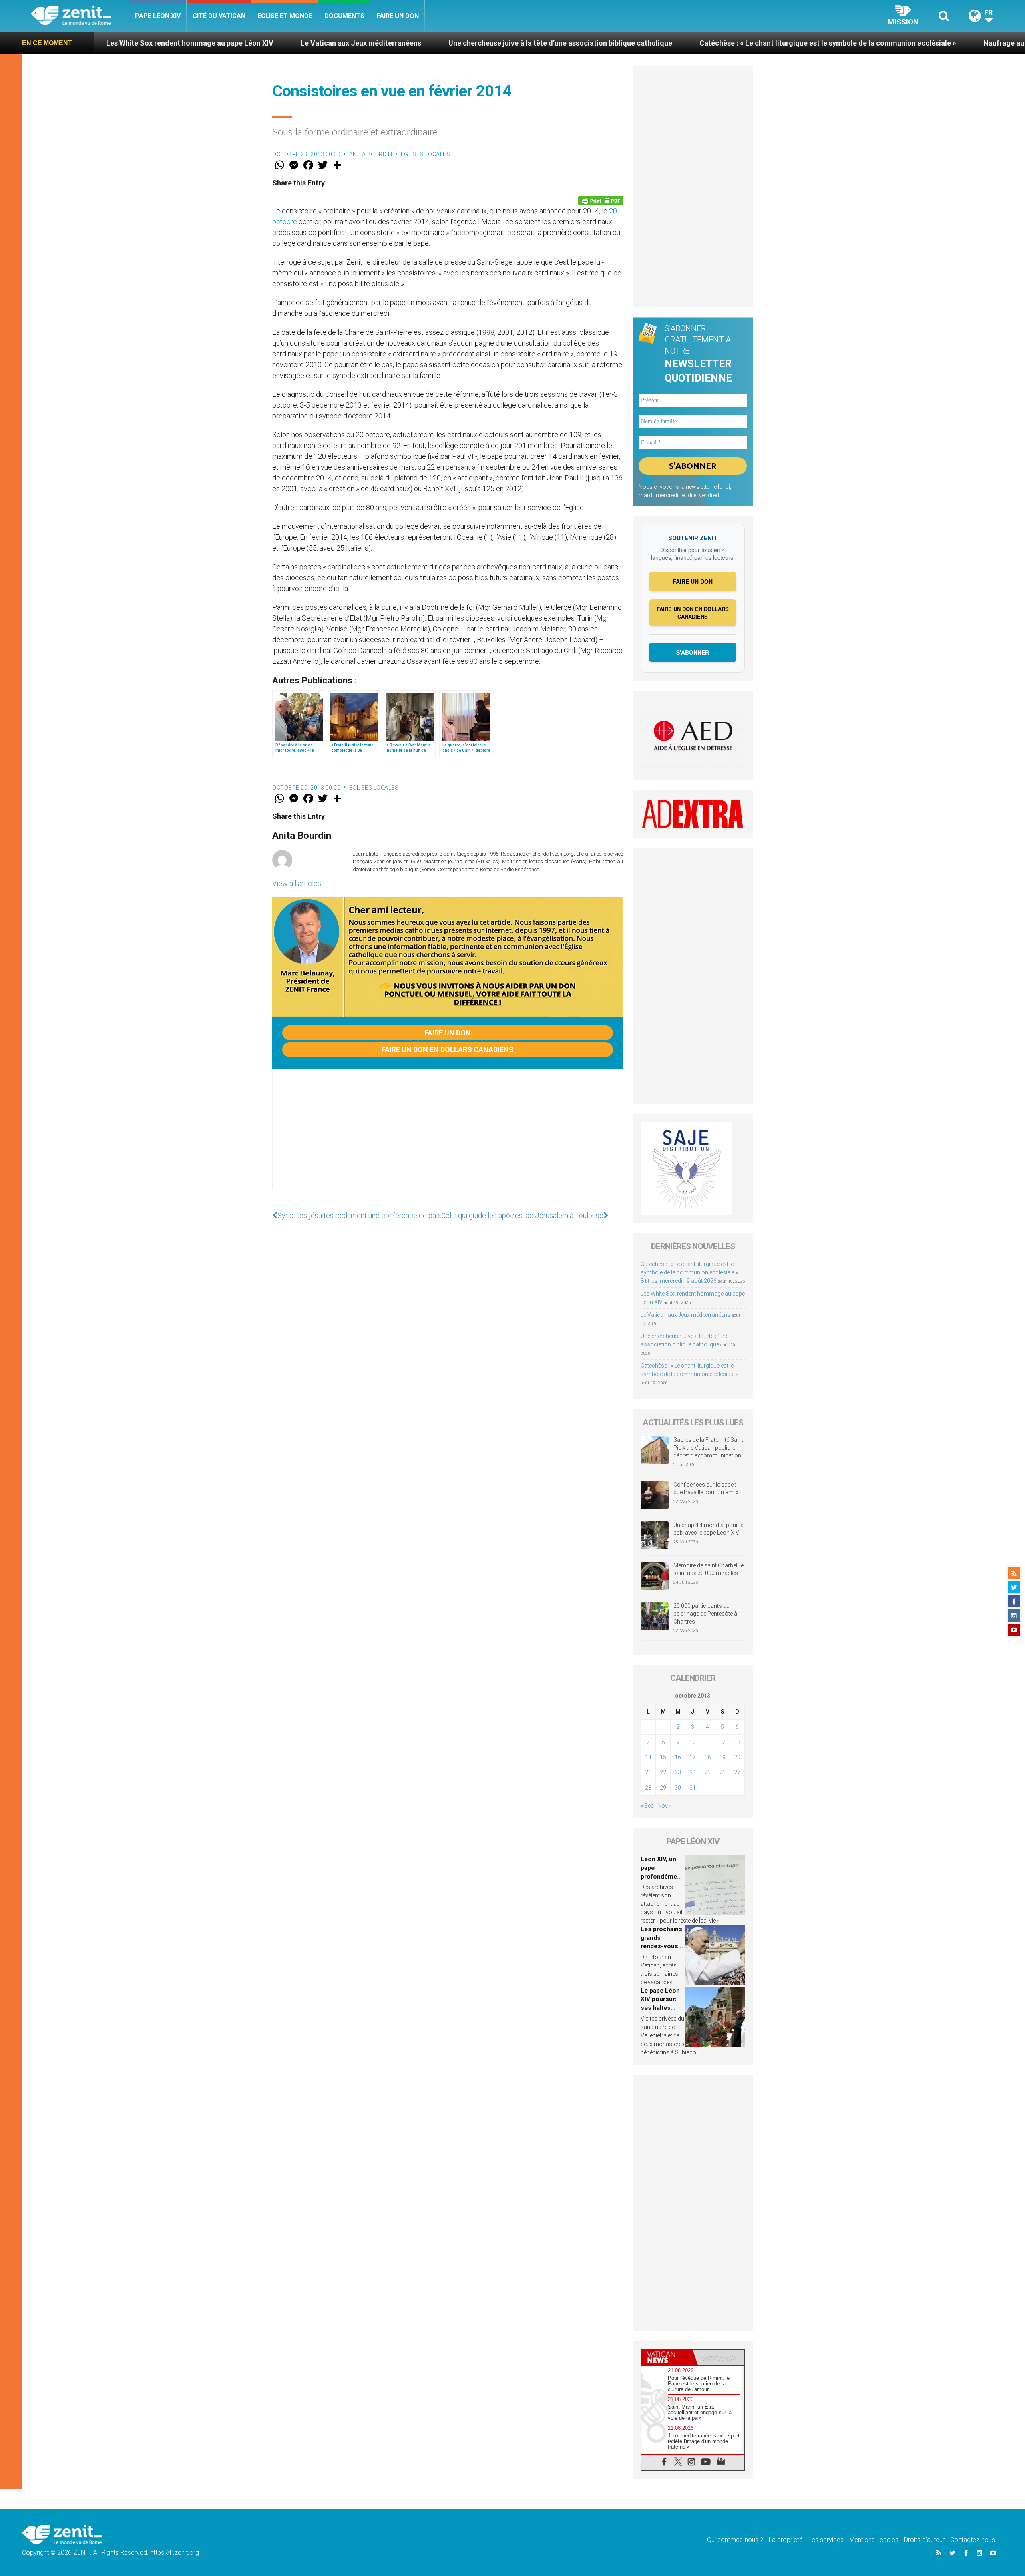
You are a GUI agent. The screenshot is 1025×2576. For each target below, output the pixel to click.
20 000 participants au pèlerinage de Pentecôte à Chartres (705, 1614)
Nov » (664, 1806)
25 (707, 1772)
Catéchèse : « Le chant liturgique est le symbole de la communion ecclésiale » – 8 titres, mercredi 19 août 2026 (692, 1272)
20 (737, 1757)
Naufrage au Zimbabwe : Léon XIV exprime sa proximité (885, 43)
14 (648, 1757)
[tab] (667, 2357)
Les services (826, 2540)
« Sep (647, 1806)
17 (693, 1757)
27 (737, 1772)
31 (693, 1788)
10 (693, 1742)
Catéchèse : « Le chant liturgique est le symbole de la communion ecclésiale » (638, 43)
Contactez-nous (973, 2540)
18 (707, 1757)
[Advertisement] (448, 1137)
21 (648, 1772)
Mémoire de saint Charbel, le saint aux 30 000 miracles (708, 1569)
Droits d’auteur (924, 2540)
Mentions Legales (874, 2540)
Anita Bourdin (371, 154)
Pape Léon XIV (158, 16)
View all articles (297, 883)
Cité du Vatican (219, 16)
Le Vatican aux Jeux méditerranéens (172, 43)
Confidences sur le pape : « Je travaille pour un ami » (706, 1489)
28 (648, 1788)
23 (678, 1772)
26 (722, 1772)
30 (678, 1788)
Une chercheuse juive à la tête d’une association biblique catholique (371, 43)
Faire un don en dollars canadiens (448, 1050)
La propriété (786, 2540)
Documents (344, 16)
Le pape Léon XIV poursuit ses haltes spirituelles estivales (660, 2008)
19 (722, 1757)
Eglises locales (426, 154)
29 (663, 1788)
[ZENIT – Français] (80, 16)
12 (722, 1742)
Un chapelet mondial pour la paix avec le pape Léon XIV (708, 1529)
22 (663, 1772)
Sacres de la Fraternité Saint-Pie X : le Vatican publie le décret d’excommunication (709, 1448)
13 (737, 1742)
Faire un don (398, 16)
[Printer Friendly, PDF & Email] (601, 201)
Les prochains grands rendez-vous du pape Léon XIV (661, 1946)
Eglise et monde (285, 16)
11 (707, 1742)
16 (678, 1757)
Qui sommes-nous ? (735, 2540)
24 (693, 1772)
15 (663, 1757)
